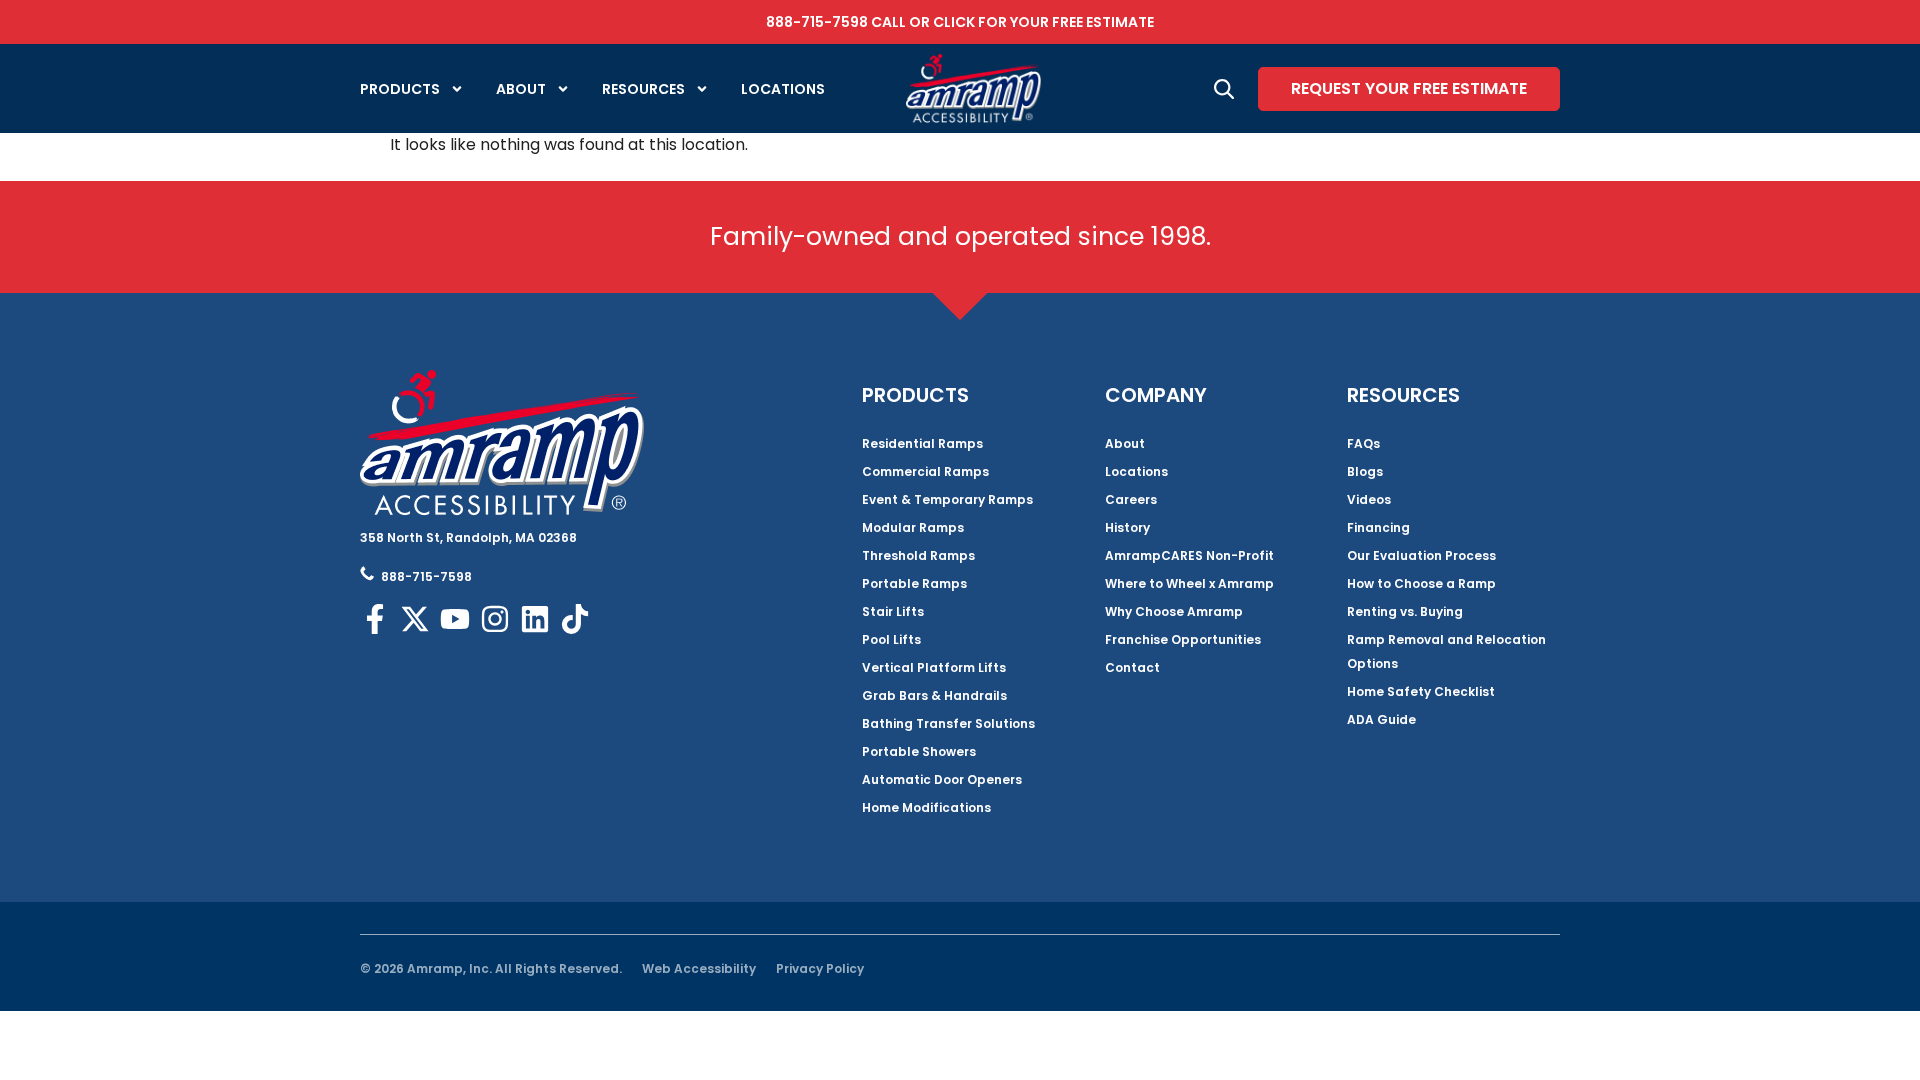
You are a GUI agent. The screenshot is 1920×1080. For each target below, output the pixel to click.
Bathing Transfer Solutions (948, 723)
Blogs (1365, 471)
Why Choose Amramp (1174, 611)
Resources (643, 89)
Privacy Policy (820, 968)
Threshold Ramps (918, 555)
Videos (1369, 499)
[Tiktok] (575, 619)
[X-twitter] (415, 619)
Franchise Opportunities (1183, 639)
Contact (1132, 667)
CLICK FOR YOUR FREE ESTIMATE (1043, 22)
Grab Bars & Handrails (934, 695)
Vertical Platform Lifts (934, 667)
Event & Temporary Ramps (947, 499)
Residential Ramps (922, 443)
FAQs (1363, 443)
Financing (1378, 527)
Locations (783, 89)
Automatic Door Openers (942, 779)
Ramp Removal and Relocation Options (1446, 651)
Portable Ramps (914, 583)
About (521, 89)
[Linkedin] (535, 619)
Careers (1131, 499)
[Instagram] (495, 619)
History (1127, 527)
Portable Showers (919, 751)
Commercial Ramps (925, 471)
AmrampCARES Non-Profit (1189, 555)
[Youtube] (455, 619)
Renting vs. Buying (1405, 611)
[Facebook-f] (375, 619)
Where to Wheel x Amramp (1189, 583)
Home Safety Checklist (1421, 691)
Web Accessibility (699, 968)
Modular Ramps (913, 527)
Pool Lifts (891, 639)
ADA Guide (1381, 719)
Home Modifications (926, 807)
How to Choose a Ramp (1421, 583)
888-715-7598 (817, 22)
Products (400, 89)
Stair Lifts (893, 611)
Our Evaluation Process (1421, 555)
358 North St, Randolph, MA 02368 (468, 537)
